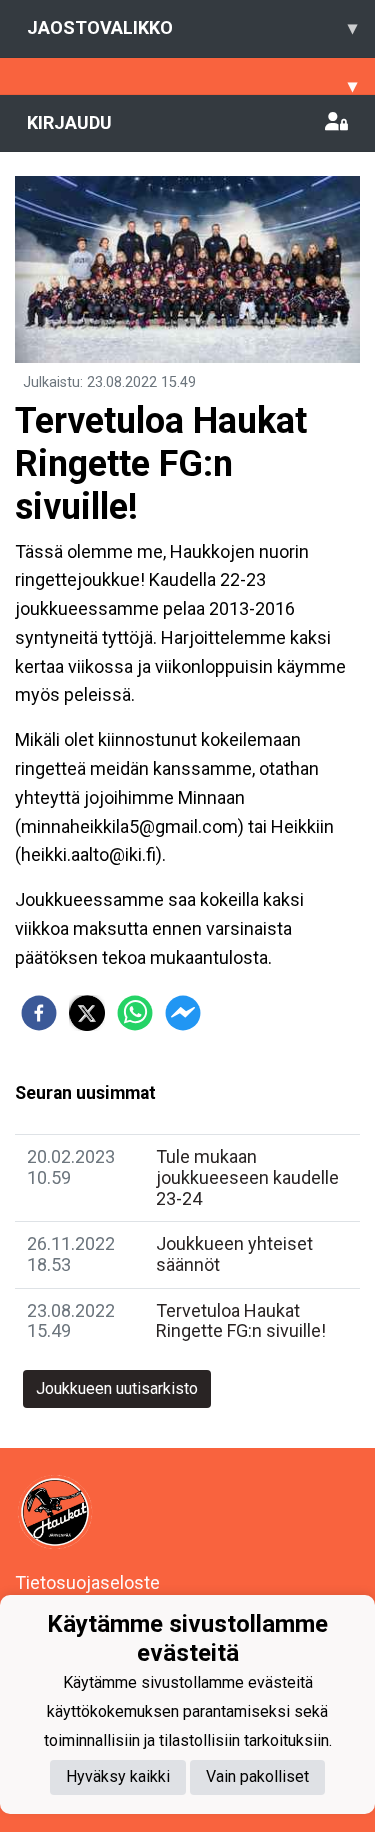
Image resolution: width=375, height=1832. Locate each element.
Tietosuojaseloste (87, 1582)
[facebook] (39, 1013)
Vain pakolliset (257, 1776)
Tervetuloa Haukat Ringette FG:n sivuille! (241, 1321)
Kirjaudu (69, 122)
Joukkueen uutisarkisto (117, 1388)
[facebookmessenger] (183, 1013)
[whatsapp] (135, 1013)
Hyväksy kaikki (118, 1776)
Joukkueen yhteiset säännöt (234, 1254)
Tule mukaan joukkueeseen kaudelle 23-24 (247, 1177)
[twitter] (87, 1013)
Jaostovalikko (192, 27)
